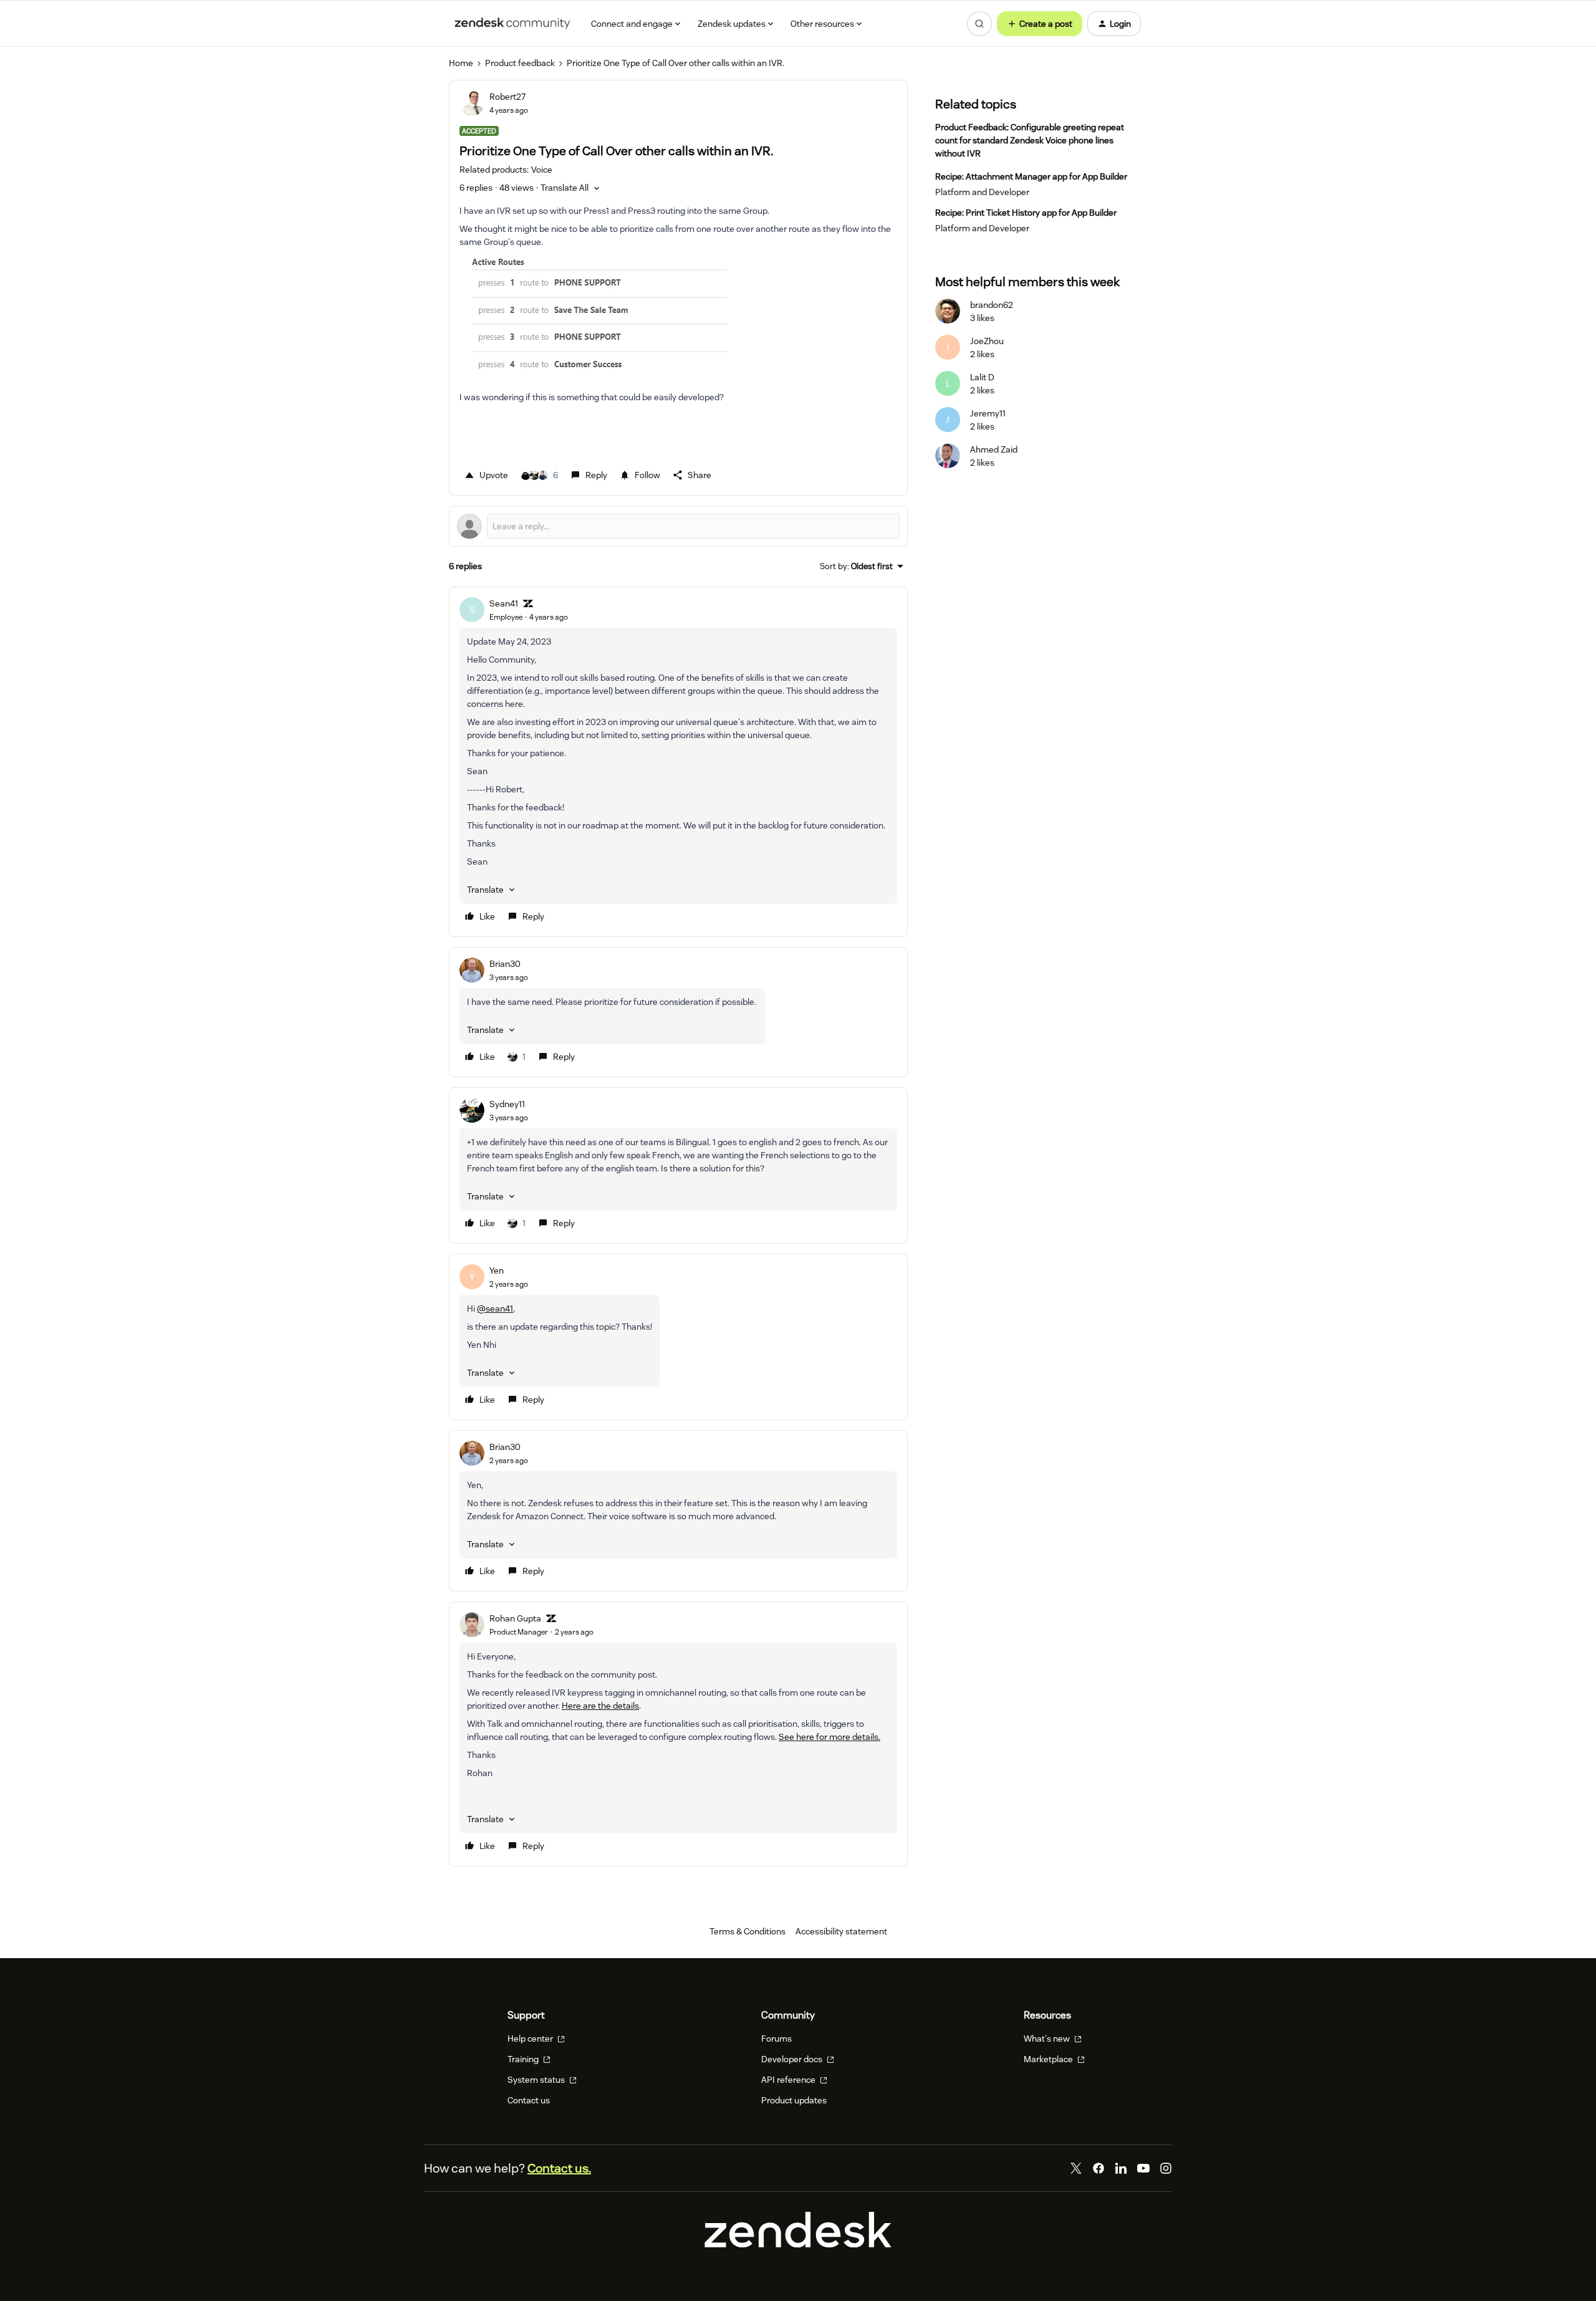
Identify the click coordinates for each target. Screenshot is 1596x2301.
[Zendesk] (798, 2244)
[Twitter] (1076, 2168)
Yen (497, 1271)
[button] (1040, 24)
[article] (678, 762)
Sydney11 (507, 1104)
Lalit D (982, 377)
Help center (531, 2039)
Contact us (529, 2100)
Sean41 (504, 603)
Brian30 (505, 964)
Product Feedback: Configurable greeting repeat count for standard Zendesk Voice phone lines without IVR (1030, 140)
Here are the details (600, 1706)
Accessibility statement (841, 1931)
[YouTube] (1143, 2168)
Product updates (794, 2100)
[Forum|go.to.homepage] (512, 24)
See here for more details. (829, 1737)
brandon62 (992, 305)
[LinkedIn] (1121, 2168)
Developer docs (793, 2059)
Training (524, 2059)
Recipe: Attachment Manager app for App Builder (1031, 176)
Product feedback (520, 63)
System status (537, 2080)
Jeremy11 (988, 413)
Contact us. (559, 2168)
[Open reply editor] (678, 526)
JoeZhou (987, 341)
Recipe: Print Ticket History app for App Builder (1026, 213)
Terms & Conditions (748, 1931)
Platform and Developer (982, 192)
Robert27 (507, 97)
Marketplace (1049, 2059)
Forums (776, 2039)
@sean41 (495, 1309)
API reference (789, 2080)
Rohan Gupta (515, 1618)
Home (461, 63)
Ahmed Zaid (994, 449)
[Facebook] (1098, 2168)
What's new (1048, 2039)
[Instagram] (1166, 2168)
